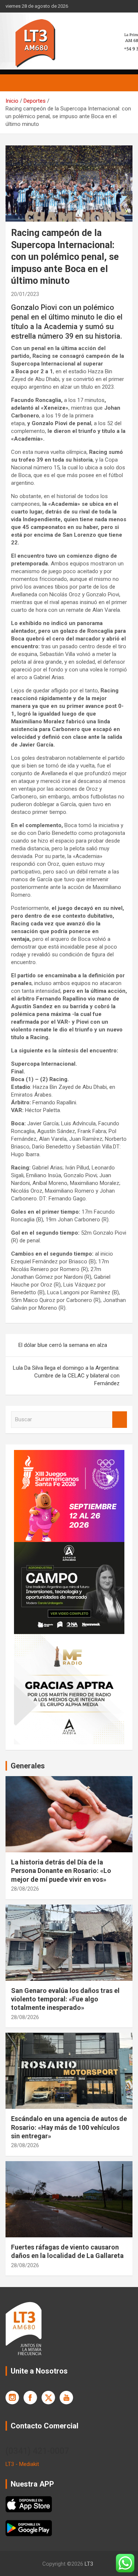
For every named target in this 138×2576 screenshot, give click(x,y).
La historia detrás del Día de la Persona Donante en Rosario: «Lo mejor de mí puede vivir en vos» (61, 1871)
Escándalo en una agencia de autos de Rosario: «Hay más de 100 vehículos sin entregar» (69, 2127)
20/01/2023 (25, 294)
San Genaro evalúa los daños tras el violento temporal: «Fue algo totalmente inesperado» (65, 1999)
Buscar (120, 1420)
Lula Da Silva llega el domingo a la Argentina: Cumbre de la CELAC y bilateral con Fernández (66, 1376)
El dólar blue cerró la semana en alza (63, 1345)
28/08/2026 (25, 1889)
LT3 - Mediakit (22, 2464)
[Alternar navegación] (15, 83)
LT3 (89, 2564)
